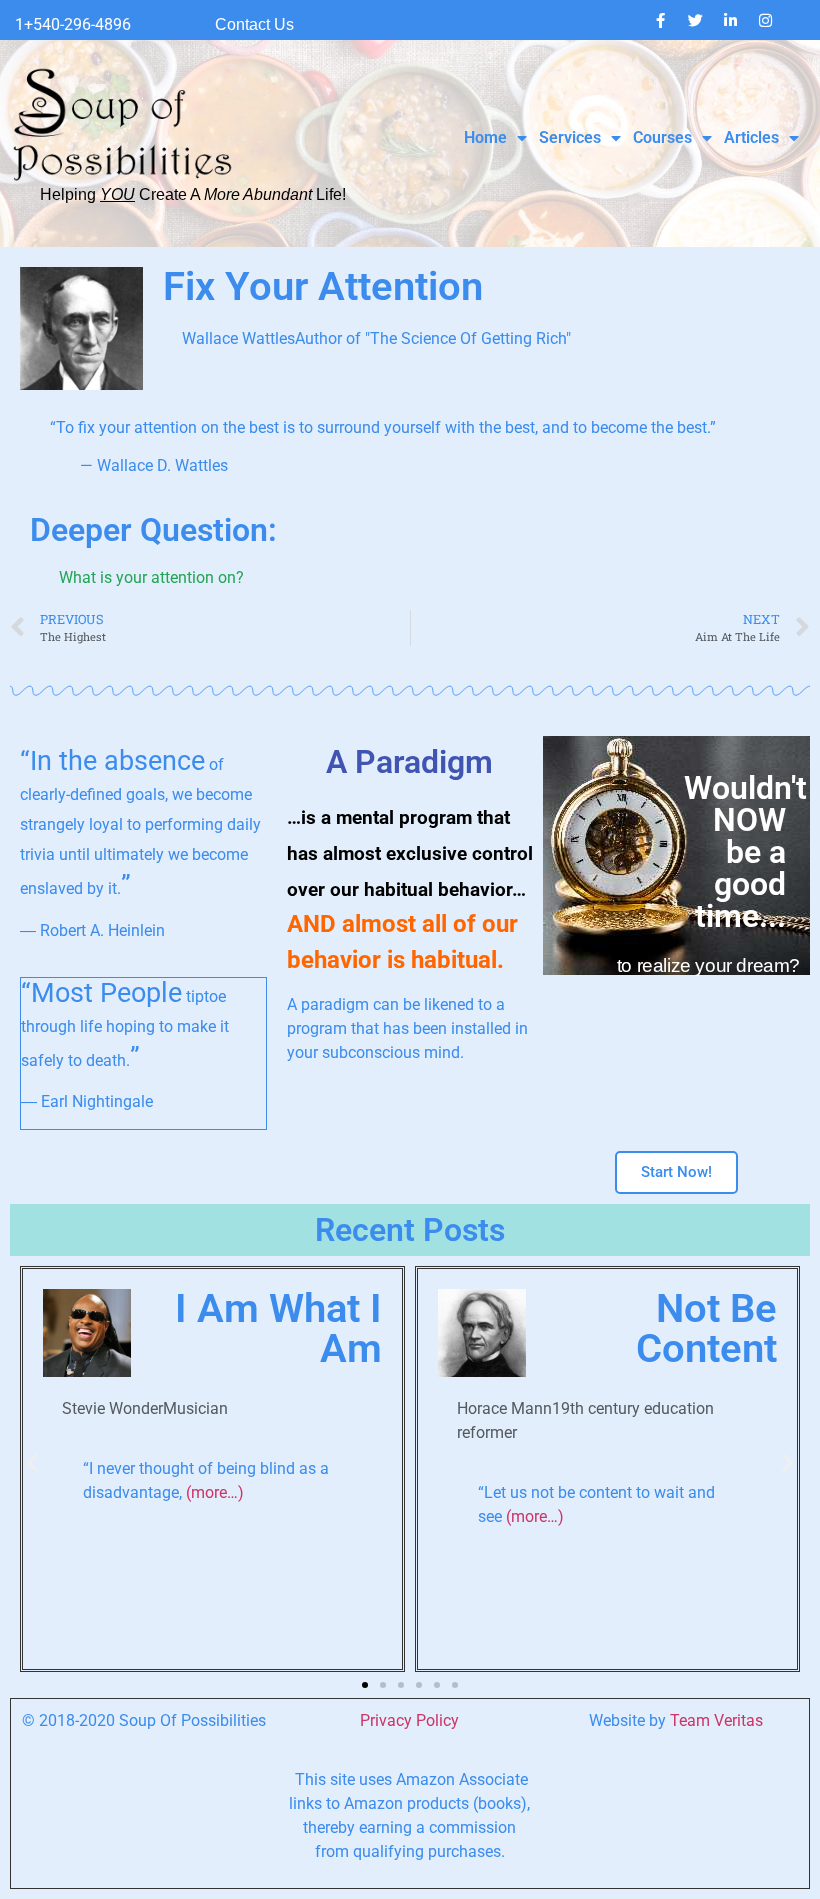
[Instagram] (765, 20)
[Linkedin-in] (730, 20)
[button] (32, 1462)
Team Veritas (716, 1720)
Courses (662, 137)
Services (570, 137)
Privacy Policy (409, 1720)
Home (485, 137)
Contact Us (254, 24)
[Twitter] (695, 20)
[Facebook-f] (660, 20)
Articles (751, 137)
